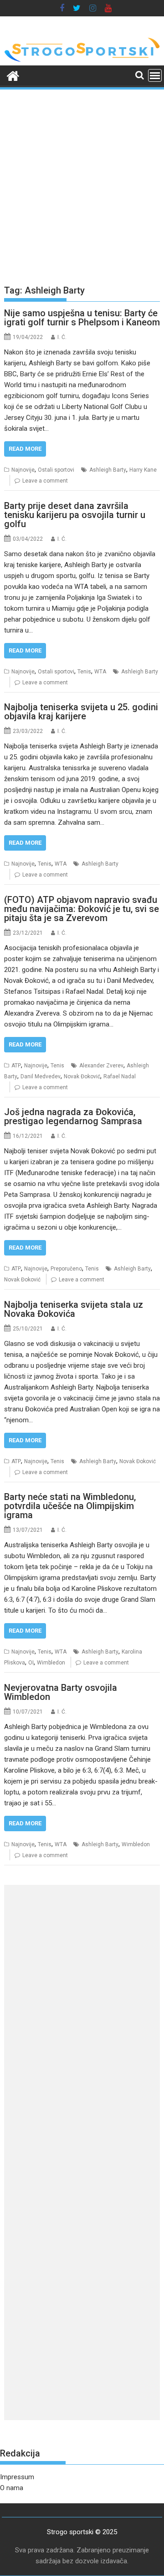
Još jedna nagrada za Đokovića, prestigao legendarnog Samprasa (73, 1116)
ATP (16, 1066)
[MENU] (155, 75)
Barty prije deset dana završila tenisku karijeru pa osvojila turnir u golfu (75, 515)
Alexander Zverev (101, 1066)
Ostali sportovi (56, 470)
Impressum (17, 2477)
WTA (100, 672)
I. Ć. (62, 337)
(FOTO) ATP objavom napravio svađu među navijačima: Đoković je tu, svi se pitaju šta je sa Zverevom (82, 909)
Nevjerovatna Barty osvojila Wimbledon (61, 1692)
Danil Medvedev (41, 1076)
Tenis (84, 672)
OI (31, 1663)
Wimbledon (51, 1663)
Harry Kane (143, 470)
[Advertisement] (82, 183)
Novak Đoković (82, 1076)
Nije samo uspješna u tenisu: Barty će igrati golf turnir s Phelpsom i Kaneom (82, 318)
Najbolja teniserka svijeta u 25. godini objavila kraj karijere (81, 712)
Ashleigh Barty (108, 470)
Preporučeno (66, 1269)
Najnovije (23, 470)
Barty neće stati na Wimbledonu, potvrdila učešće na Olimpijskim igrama (70, 1506)
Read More (25, 449)
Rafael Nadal (120, 1076)
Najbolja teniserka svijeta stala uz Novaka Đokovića (74, 1309)
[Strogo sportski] (82, 60)
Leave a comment (45, 481)
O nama (12, 2488)
